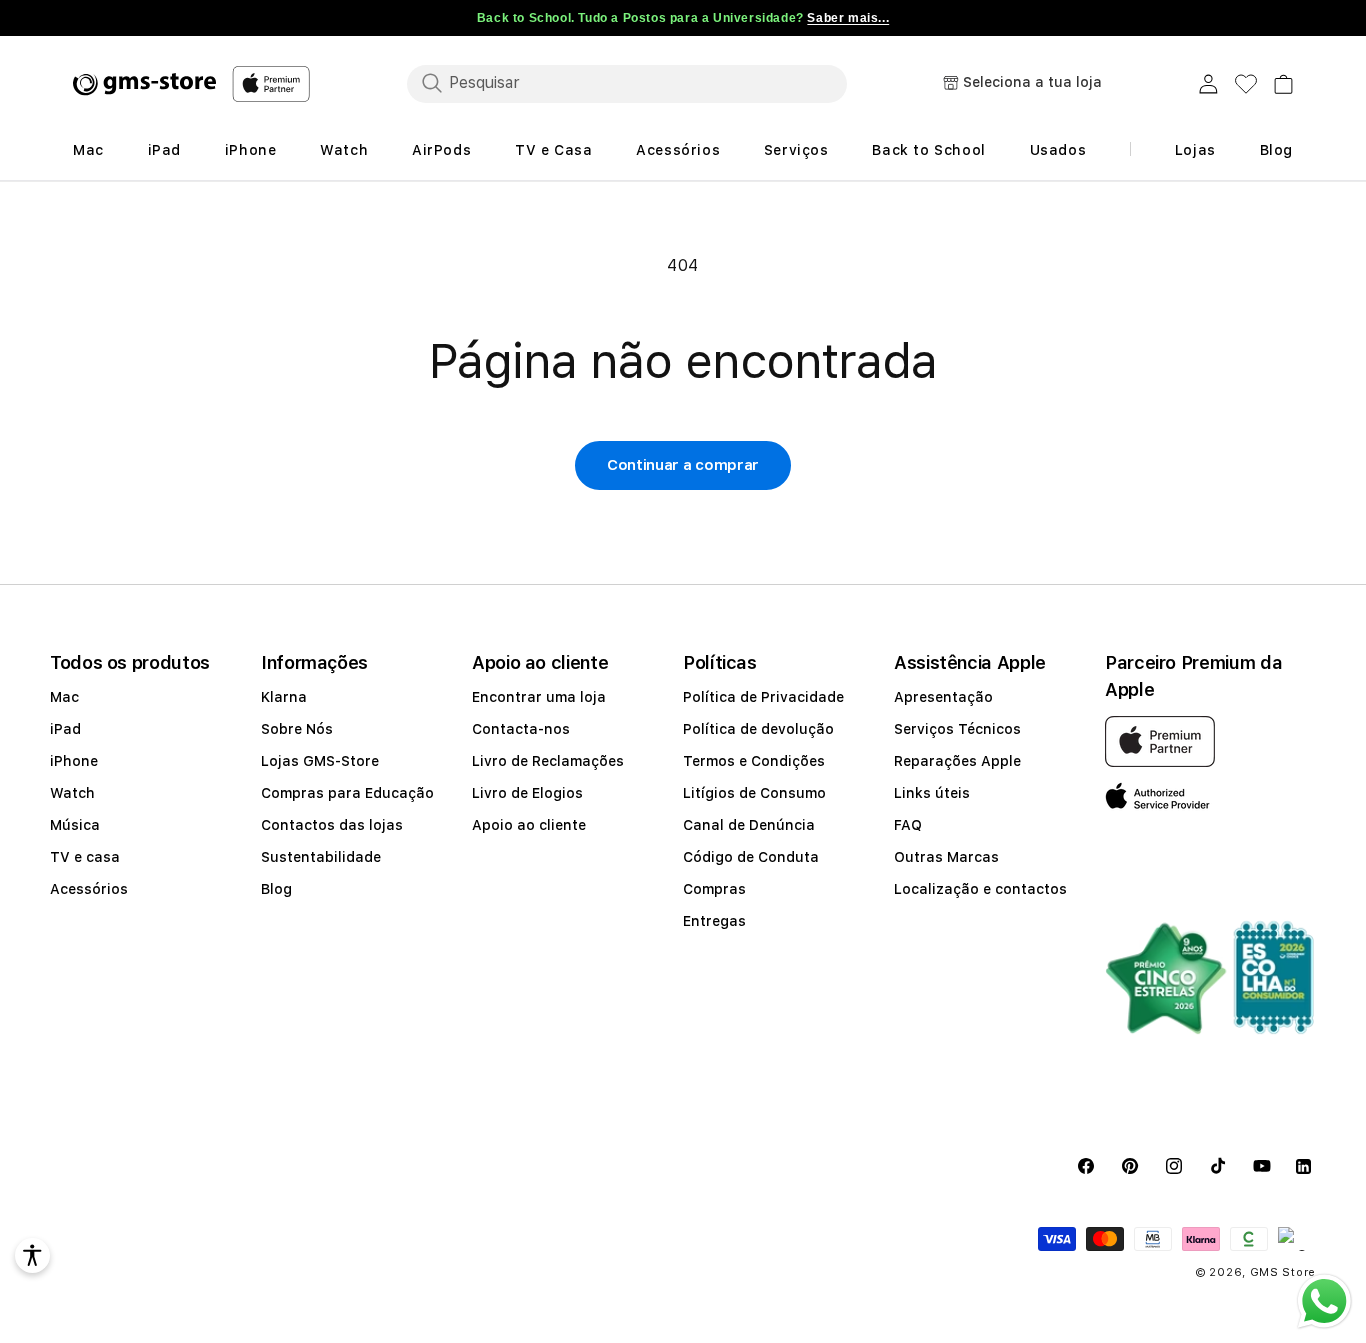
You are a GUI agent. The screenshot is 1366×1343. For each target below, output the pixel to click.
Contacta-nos (521, 729)
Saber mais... (848, 18)
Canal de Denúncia (749, 825)
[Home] (144, 84)
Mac (64, 697)
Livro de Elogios (527, 793)
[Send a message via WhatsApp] (1324, 1301)
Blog (276, 889)
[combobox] (627, 83)
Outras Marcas (946, 857)
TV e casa (85, 857)
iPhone (74, 761)
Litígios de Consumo (754, 793)
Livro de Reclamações (548, 761)
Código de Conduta (751, 857)
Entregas (714, 921)
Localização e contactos (980, 889)
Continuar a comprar (683, 465)
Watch (72, 793)
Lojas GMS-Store (320, 761)
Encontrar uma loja (539, 697)
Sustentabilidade (321, 857)
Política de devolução (758, 729)
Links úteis (932, 793)
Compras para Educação (347, 793)
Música (75, 825)
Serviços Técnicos (957, 729)
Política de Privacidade (763, 697)
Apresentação (943, 697)
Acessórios (89, 889)
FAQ (908, 825)
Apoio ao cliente (529, 825)
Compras (714, 889)
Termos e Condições (754, 761)
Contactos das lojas (332, 825)
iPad (65, 729)
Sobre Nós (297, 729)
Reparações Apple (957, 761)
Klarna (284, 697)
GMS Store (1283, 1272)
